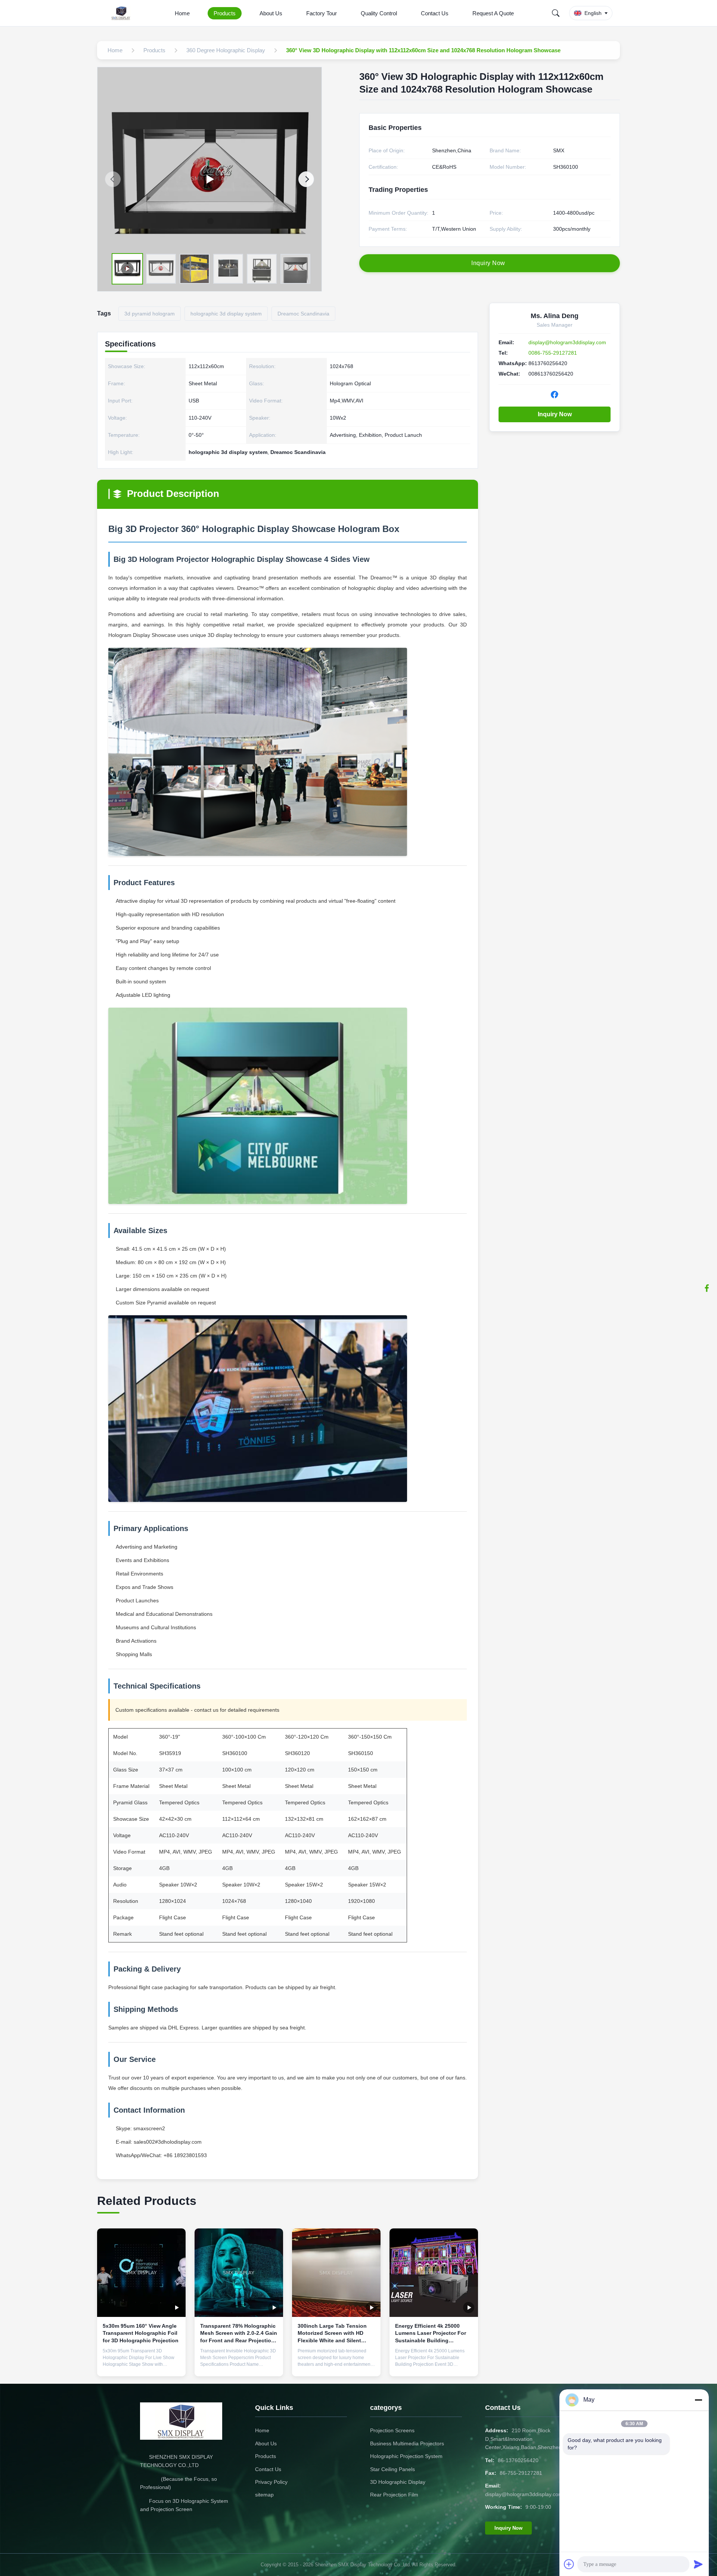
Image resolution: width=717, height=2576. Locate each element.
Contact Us (435, 13)
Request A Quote (493, 13)
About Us (271, 13)
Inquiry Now (555, 414)
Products (225, 13)
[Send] (698, 2564)
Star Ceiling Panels (392, 2469)
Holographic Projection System (406, 2456)
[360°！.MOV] (209, 179)
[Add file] (569, 2564)
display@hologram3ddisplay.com (567, 342)
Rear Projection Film (394, 2495)
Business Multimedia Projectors (407, 2443)
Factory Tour (322, 13)
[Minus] (698, 2400)
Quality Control (379, 13)
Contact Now (142, 2365)
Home (182, 13)
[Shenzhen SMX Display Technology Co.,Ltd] (122, 13)
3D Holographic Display (398, 2482)
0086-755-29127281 (553, 353)
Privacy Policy (271, 2482)
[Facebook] (707, 1288)
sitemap (264, 2495)
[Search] (556, 13)
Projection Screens (392, 2430)
